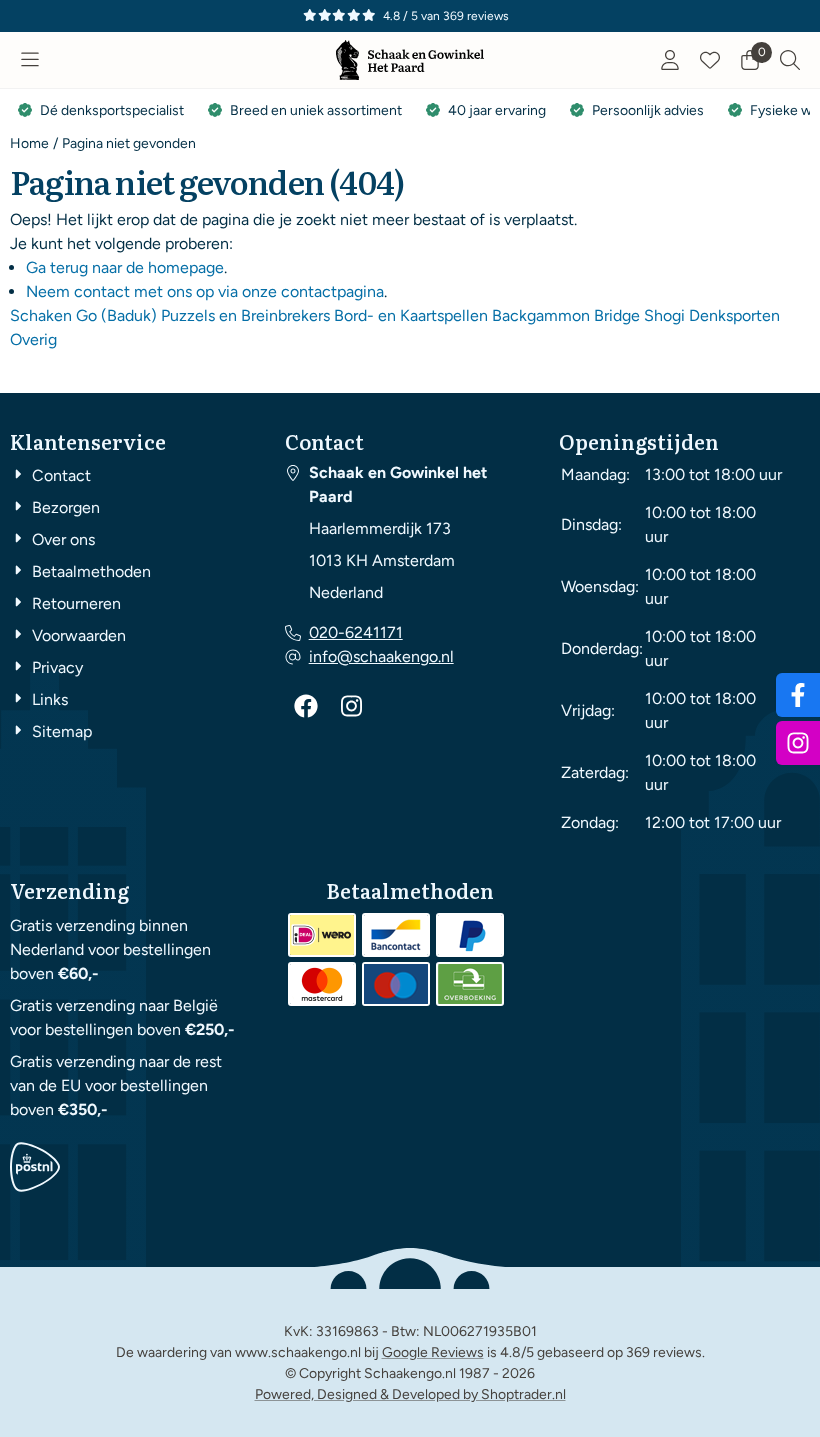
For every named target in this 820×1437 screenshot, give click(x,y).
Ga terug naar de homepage (125, 267)
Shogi (664, 315)
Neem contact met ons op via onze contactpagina (205, 291)
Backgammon (541, 315)
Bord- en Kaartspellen (411, 315)
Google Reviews (433, 1352)
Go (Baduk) (116, 315)
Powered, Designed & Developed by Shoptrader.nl (410, 1394)
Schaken (41, 315)
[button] (30, 60)
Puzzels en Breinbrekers (245, 315)
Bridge (617, 315)
